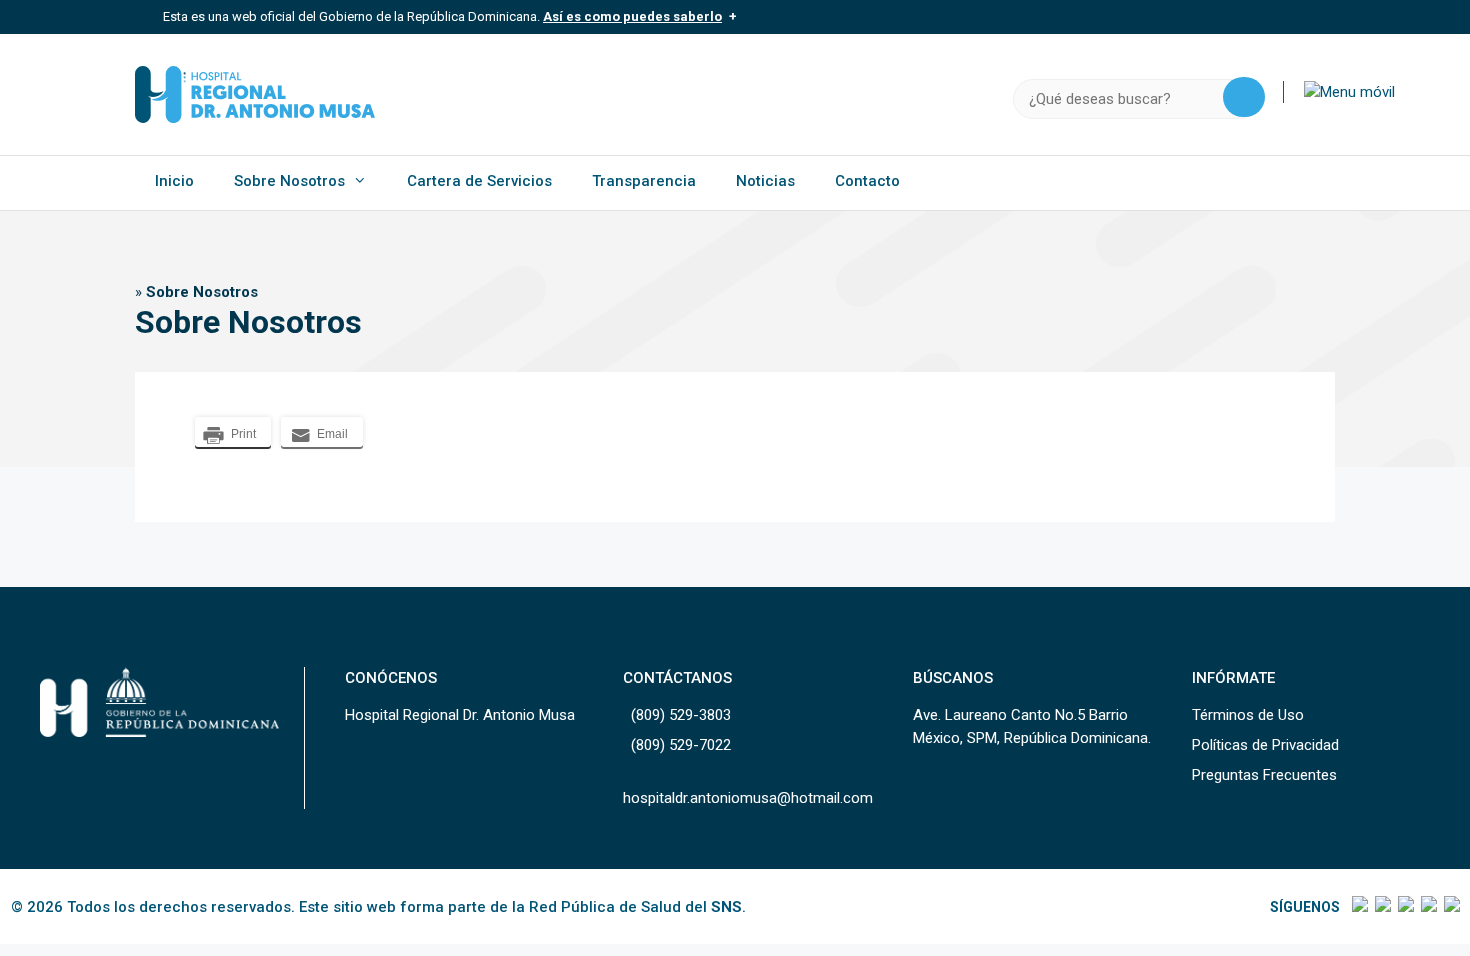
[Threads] (1427, 907)
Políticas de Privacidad (1265, 745)
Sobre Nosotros (289, 181)
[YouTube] (1450, 907)
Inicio (174, 181)
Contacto (867, 181)
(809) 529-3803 (681, 715)
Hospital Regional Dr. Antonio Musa (460, 715)
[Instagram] (1404, 907)
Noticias (765, 181)
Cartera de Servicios (479, 181)
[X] (1381, 907)
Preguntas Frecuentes (1264, 775)
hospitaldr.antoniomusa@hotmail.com (748, 798)
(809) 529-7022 (681, 745)
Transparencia (644, 181)
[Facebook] (1358, 907)
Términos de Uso (1248, 715)
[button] (1349, 92)
